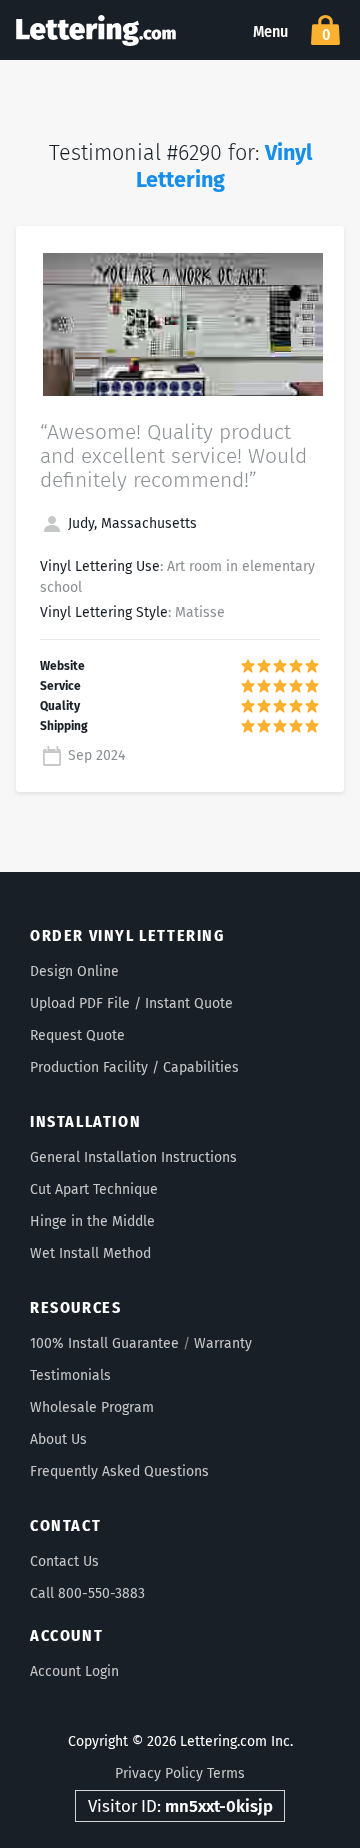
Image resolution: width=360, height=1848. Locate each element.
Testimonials (70, 1375)
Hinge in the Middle (92, 1221)
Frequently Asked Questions (119, 1471)
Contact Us (64, 1561)
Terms (226, 1773)
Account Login (74, 1671)
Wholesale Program (92, 1407)
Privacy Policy (159, 1773)
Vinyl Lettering (224, 166)
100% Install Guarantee (104, 1343)
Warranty (223, 1343)
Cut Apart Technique (94, 1189)
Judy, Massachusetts (130, 523)
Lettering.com (96, 30)
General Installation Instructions (133, 1157)
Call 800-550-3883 (87, 1593)
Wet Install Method (90, 1253)
